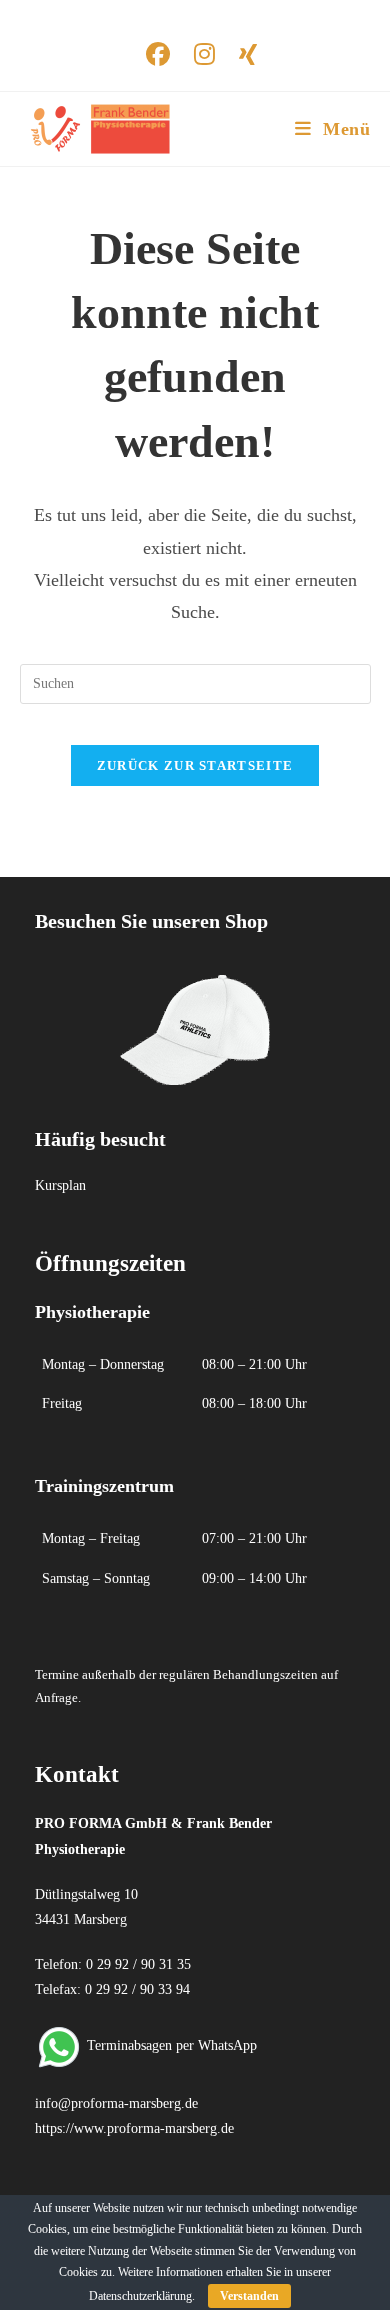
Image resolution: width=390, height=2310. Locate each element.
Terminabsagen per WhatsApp (172, 2045)
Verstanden (249, 2296)
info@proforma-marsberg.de (116, 2103)
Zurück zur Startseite (195, 765)
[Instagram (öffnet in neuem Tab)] (204, 54)
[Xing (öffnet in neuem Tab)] (242, 54)
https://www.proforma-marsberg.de (134, 2128)
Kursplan (60, 1185)
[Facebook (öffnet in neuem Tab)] (158, 54)
